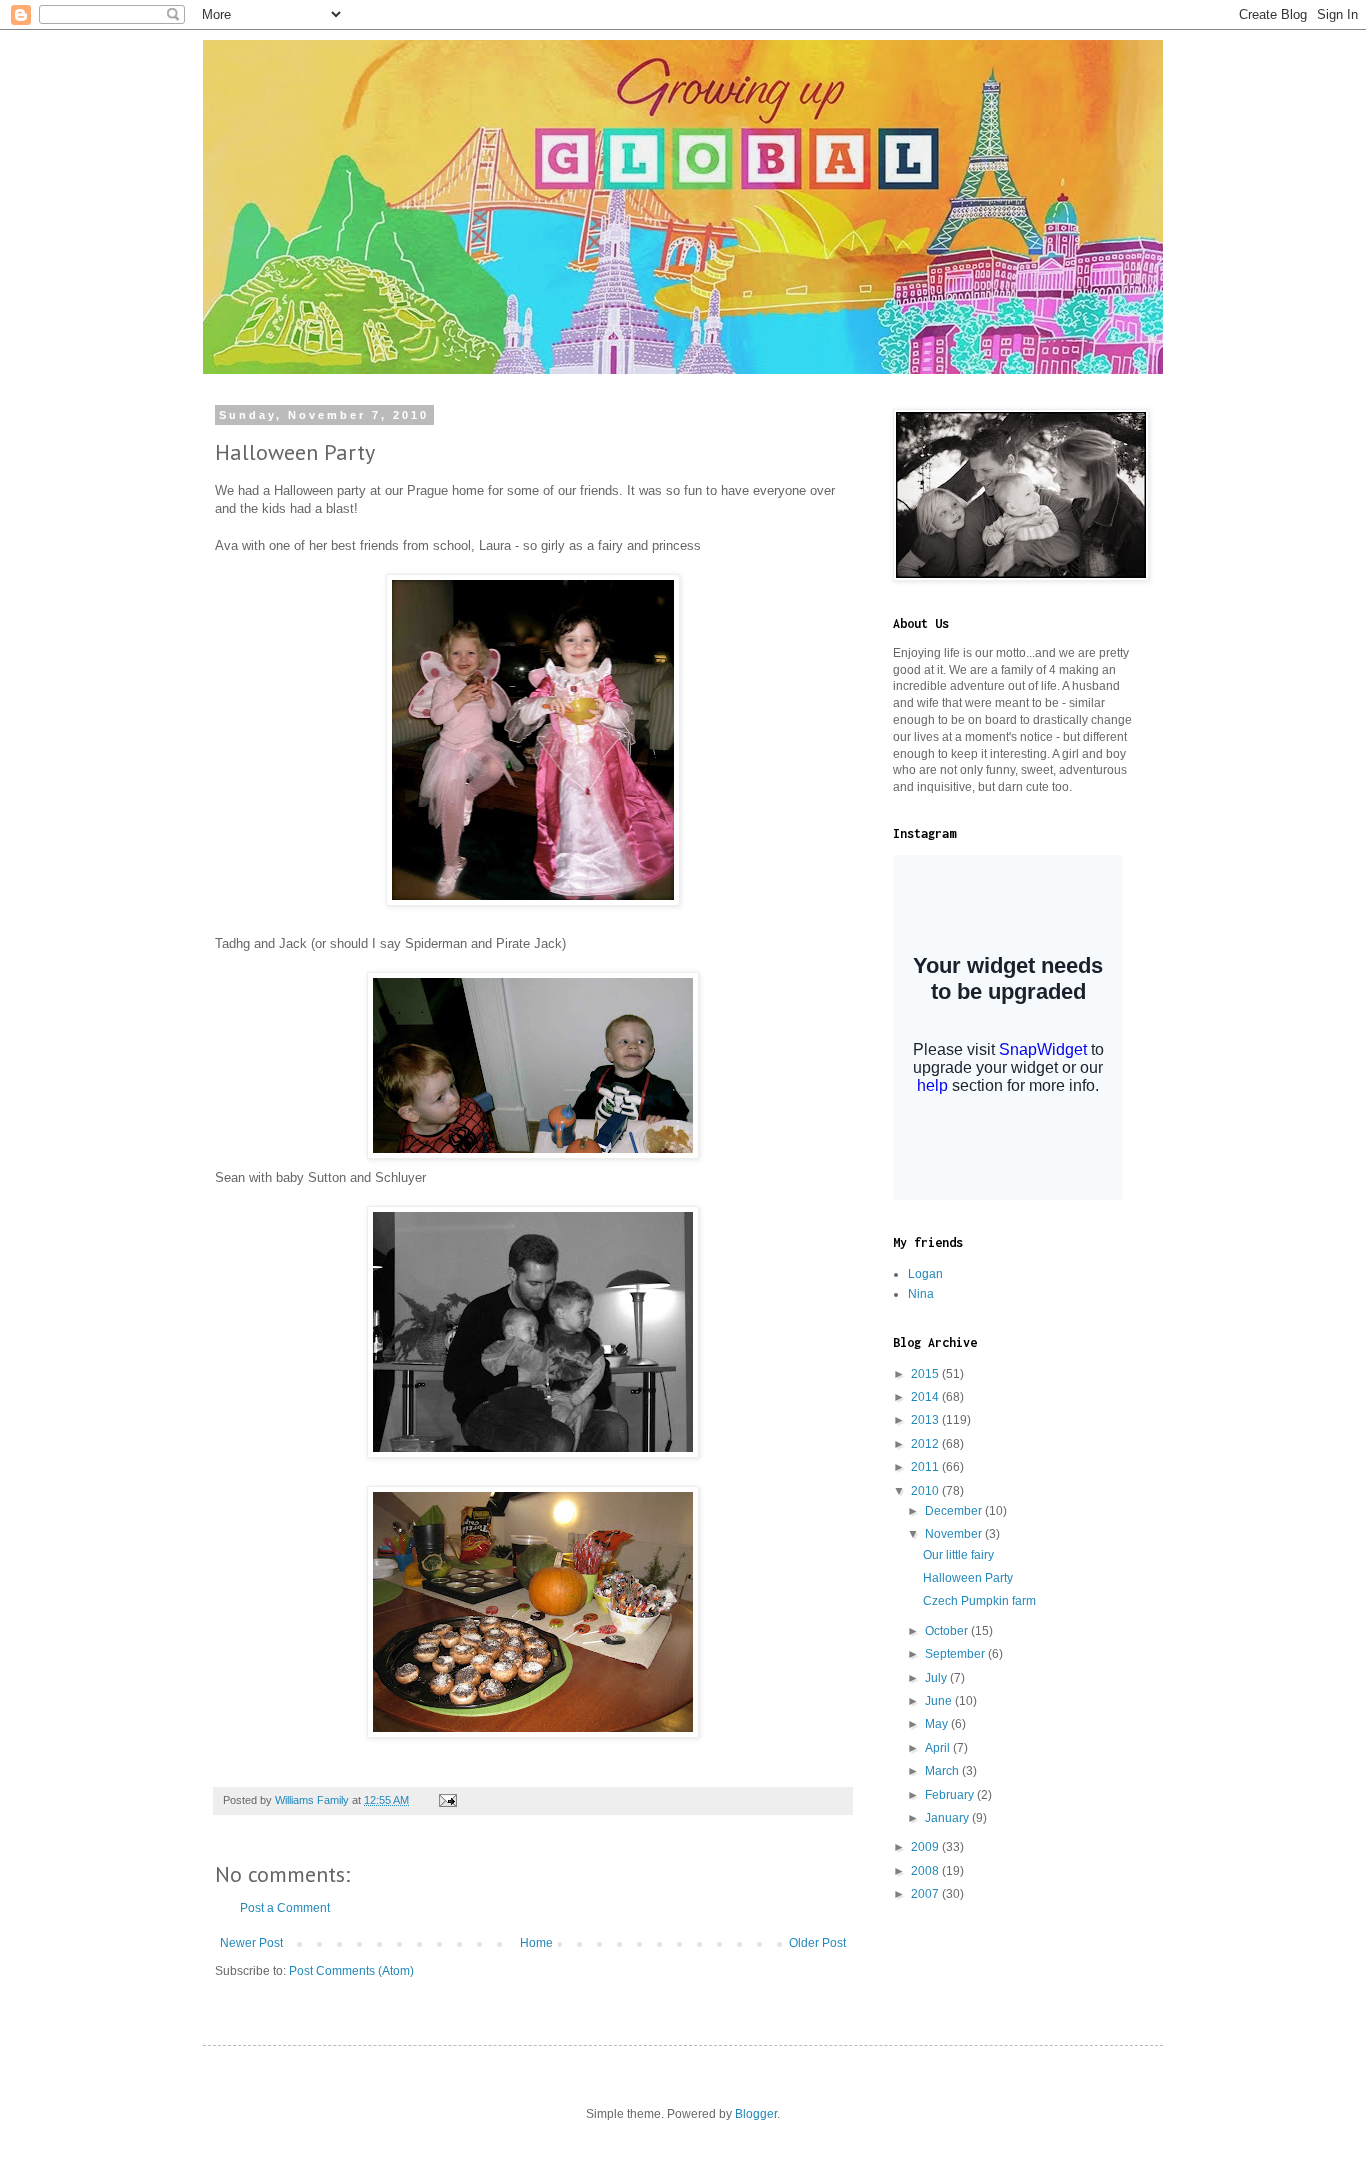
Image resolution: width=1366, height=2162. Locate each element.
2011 (926, 1467)
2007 (926, 1894)
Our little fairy (958, 1555)
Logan (925, 1274)
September (956, 1654)
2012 (926, 1444)
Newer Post (251, 1943)
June (940, 1701)
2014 (926, 1397)
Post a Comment (285, 1908)
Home (536, 1943)
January (948, 1818)
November (955, 1534)
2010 (926, 1491)
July (937, 1678)
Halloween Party (968, 1578)
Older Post (817, 1943)
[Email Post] (447, 1800)
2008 (926, 1871)
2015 (926, 1374)
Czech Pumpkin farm (979, 1601)
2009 (926, 1847)
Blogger (756, 2114)
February (951, 1795)
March (943, 1771)
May (938, 1724)
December (955, 1511)
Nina (921, 1294)
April (939, 1748)
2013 (926, 1420)
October (948, 1631)
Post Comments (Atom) (351, 1971)
